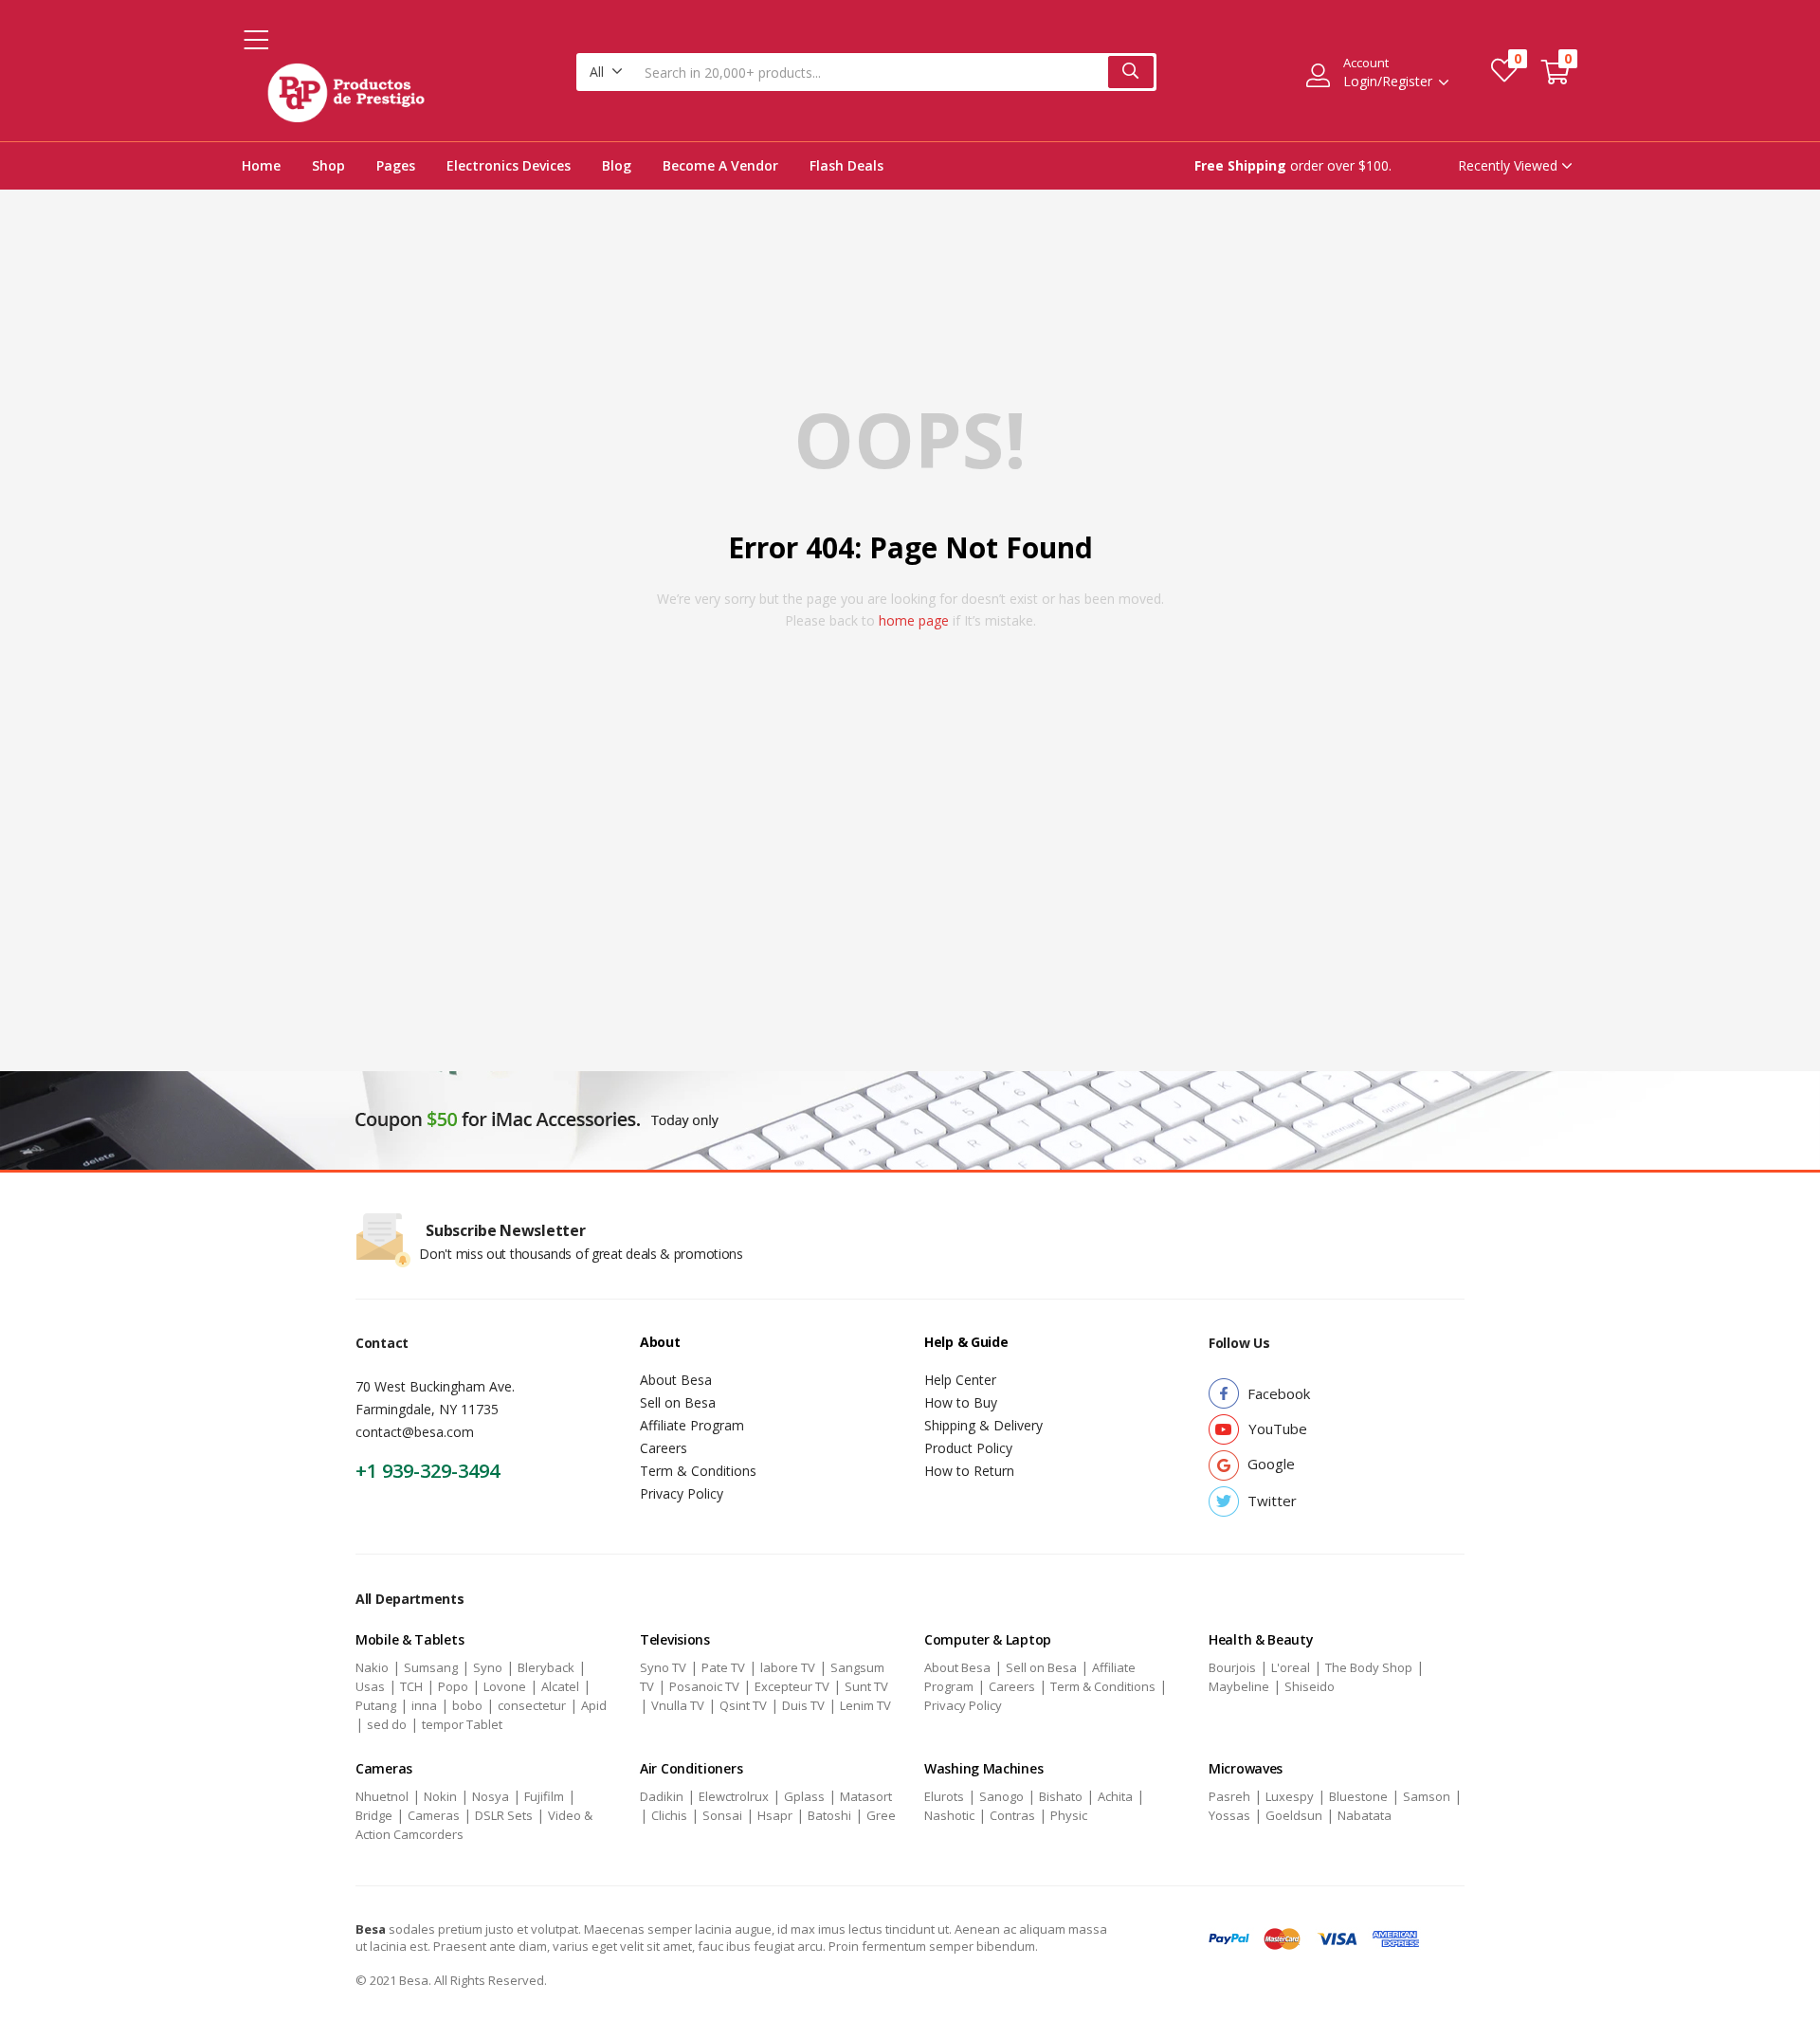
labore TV (788, 1667)
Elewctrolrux (734, 1796)
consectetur (532, 1705)
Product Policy (968, 1448)
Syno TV (663, 1667)
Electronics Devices (509, 165)
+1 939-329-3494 (428, 1471)
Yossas (1229, 1815)
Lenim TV (865, 1705)
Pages (396, 165)
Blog (617, 165)
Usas (370, 1686)
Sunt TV (866, 1686)
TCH (411, 1686)
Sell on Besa (678, 1402)
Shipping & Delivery (983, 1425)
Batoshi (829, 1815)
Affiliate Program (692, 1425)
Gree (881, 1815)
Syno (488, 1667)
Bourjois (1232, 1667)
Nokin (440, 1796)
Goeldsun (1294, 1815)
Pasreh (1229, 1796)
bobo (467, 1705)
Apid (594, 1705)
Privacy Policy (682, 1493)
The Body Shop (1369, 1667)
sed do (387, 1724)
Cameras (434, 1815)
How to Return (969, 1471)
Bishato (1061, 1796)
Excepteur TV (792, 1686)
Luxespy (1290, 1796)
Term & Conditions (698, 1471)
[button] (606, 72)
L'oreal (1291, 1667)
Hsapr (775, 1815)
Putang (376, 1705)
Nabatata (1365, 1815)
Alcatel (560, 1686)
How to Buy (961, 1402)
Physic (1069, 1815)
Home (261, 165)
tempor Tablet (462, 1724)
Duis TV (803, 1705)
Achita (1115, 1796)
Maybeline (1239, 1686)
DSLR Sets (504, 1815)
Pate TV (723, 1667)
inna (424, 1705)
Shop (328, 165)
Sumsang (431, 1667)
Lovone (505, 1686)
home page (914, 620)
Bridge (374, 1815)
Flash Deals (846, 165)
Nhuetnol (382, 1796)
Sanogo (1001, 1796)
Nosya (491, 1796)
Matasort (866, 1796)
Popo (453, 1686)
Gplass (804, 1796)
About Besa (676, 1380)
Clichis (669, 1815)
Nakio (372, 1667)
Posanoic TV (704, 1686)
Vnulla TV (678, 1705)
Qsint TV (743, 1705)
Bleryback (546, 1667)
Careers (664, 1448)
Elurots (944, 1796)
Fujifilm (544, 1796)
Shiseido (1310, 1686)
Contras (1012, 1815)
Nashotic (949, 1815)
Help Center (960, 1380)
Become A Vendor (720, 165)
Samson (1427, 1796)
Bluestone (1358, 1796)
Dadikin (662, 1796)
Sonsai (722, 1815)
